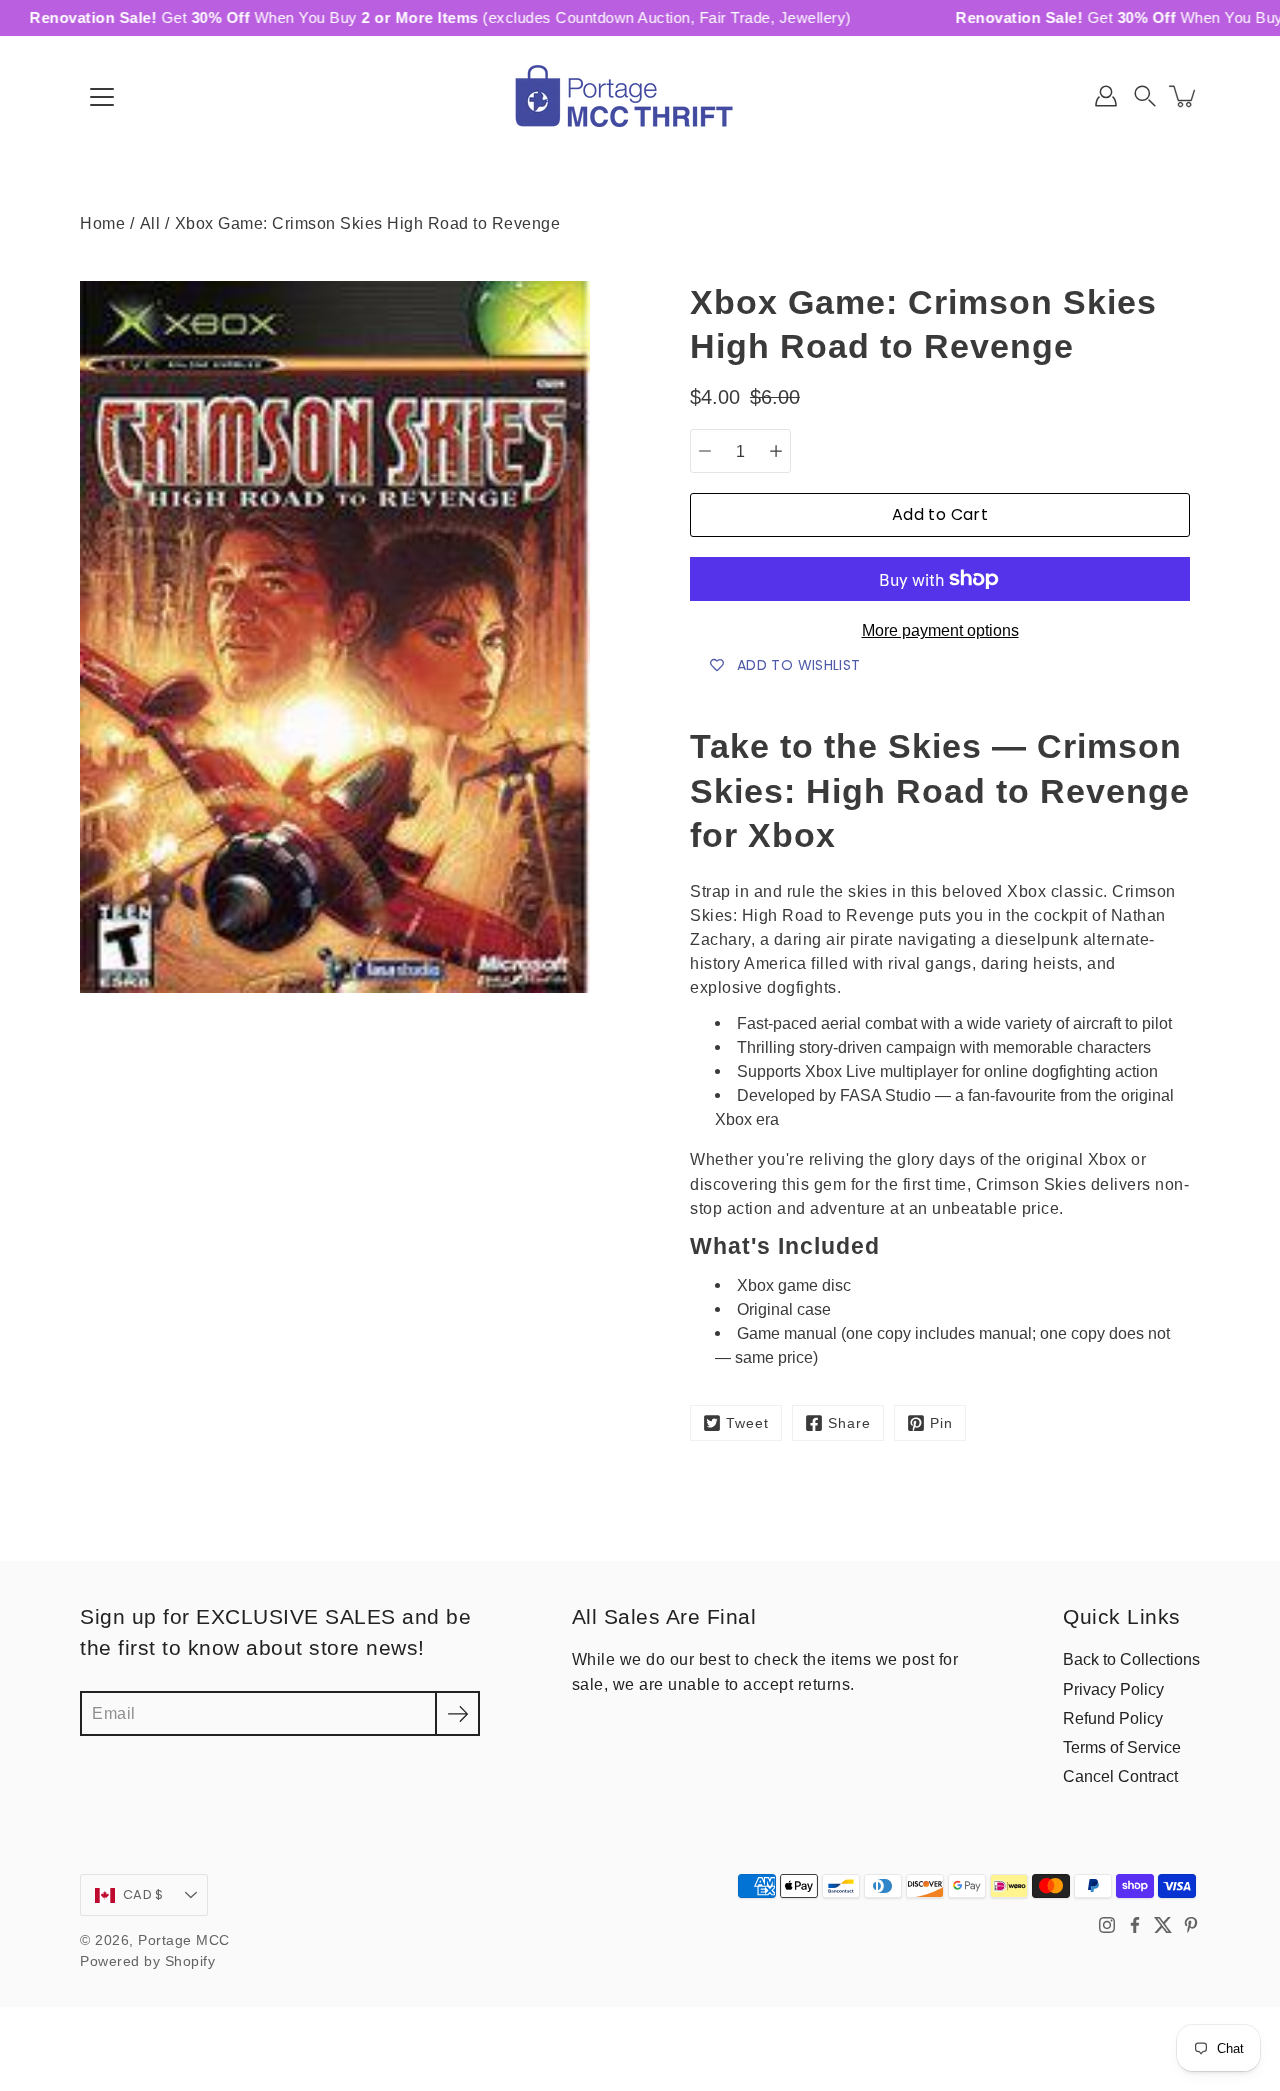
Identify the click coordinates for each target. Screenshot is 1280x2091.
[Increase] (776, 451)
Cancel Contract (1120, 1776)
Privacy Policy (1113, 1689)
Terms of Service (1122, 1747)
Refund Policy (1113, 1718)
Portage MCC (184, 1940)
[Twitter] (1163, 1925)
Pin (941, 1423)
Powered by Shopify (147, 1961)
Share (849, 1423)
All (150, 223)
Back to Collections (1131, 1659)
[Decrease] (705, 451)
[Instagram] (1107, 1925)
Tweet (747, 1423)
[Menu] (102, 97)
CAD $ (143, 1894)
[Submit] (457, 1713)
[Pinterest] (1191, 1925)
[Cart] (1184, 96)
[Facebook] (1135, 1925)
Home (102, 223)
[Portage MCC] (640, 96)
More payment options (940, 630)
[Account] (1106, 96)
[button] (1145, 96)
